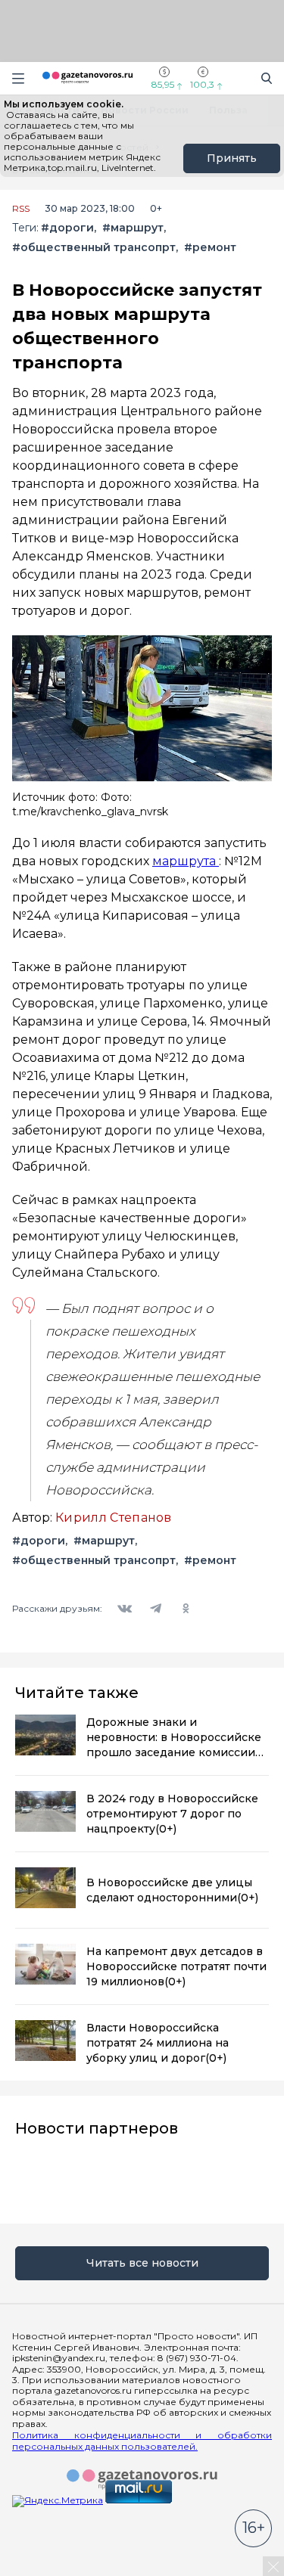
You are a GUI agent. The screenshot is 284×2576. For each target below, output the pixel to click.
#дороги (67, 228)
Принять (232, 158)
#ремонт (210, 248)
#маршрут (133, 228)
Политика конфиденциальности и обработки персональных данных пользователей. (142, 2441)
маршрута (186, 861)
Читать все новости (142, 2263)
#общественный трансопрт (94, 248)
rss (21, 209)
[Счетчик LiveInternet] (45, 2570)
